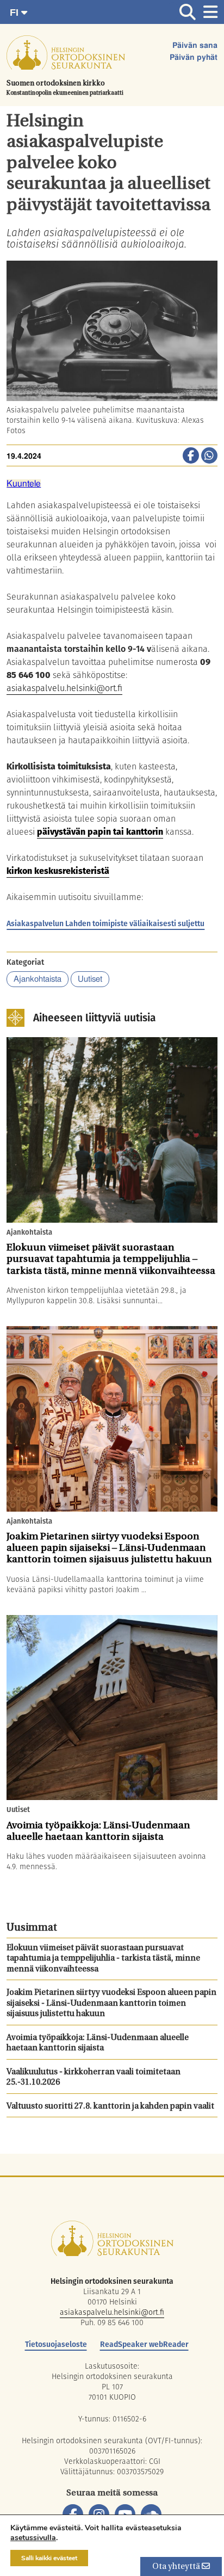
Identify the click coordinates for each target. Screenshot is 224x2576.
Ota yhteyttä (177, 2567)
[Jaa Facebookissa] (191, 457)
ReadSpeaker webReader (144, 2344)
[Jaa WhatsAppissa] (209, 457)
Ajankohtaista (38, 979)
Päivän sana (195, 46)
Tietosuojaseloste (56, 2344)
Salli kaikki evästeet (49, 2558)
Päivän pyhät (194, 58)
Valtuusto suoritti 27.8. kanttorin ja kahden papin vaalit (110, 2107)
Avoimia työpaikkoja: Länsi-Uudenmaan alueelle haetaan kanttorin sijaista (98, 2044)
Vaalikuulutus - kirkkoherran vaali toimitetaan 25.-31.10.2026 (94, 2078)
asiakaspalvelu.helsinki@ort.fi (64, 688)
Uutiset (90, 979)
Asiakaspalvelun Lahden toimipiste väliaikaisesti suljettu (105, 923)
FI (15, 13)
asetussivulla (33, 2538)
